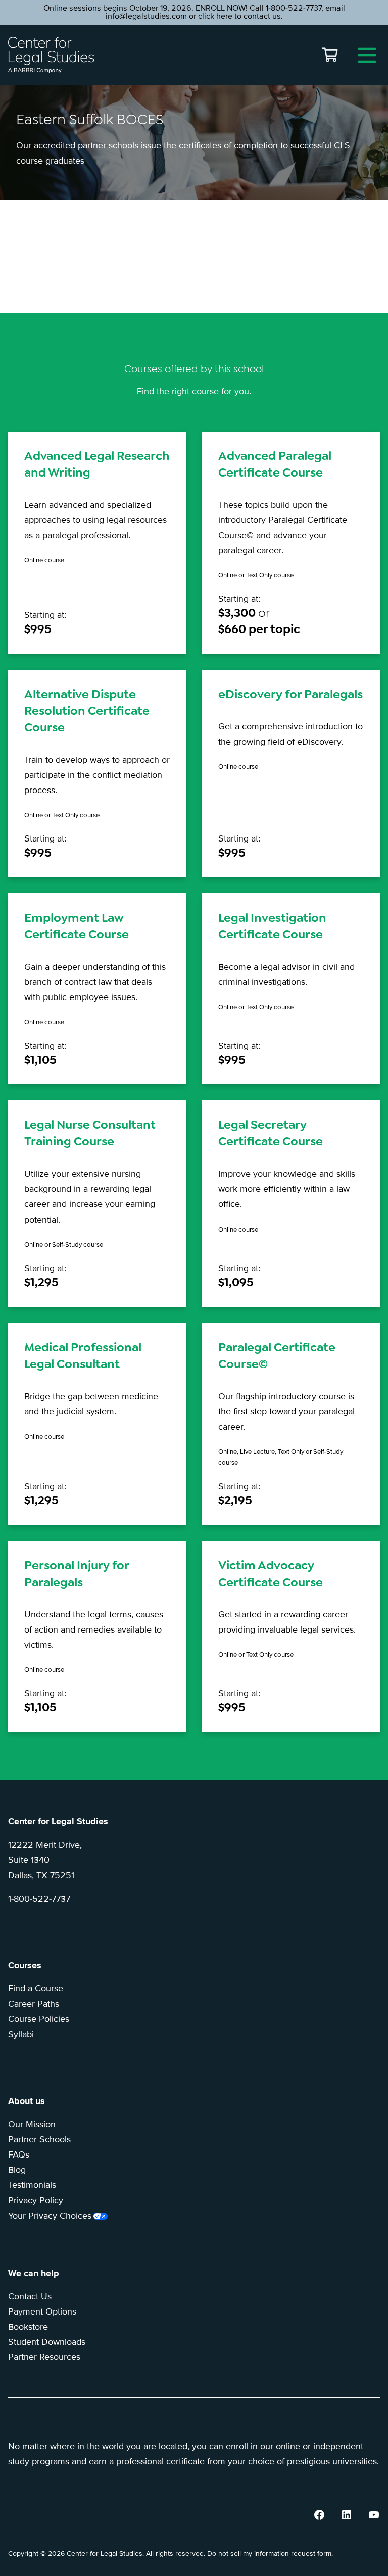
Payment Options (42, 2311)
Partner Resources (44, 2357)
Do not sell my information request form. (270, 2554)
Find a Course (36, 1988)
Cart (330, 55)
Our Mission (32, 2124)
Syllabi (21, 2034)
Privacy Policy (36, 2200)
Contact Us (30, 2296)
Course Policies (39, 2019)
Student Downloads (47, 2342)
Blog (17, 2170)
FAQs (19, 2154)
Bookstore (28, 2327)
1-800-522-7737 (39, 1899)
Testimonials (32, 2185)
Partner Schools (39, 2139)
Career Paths (34, 2004)
